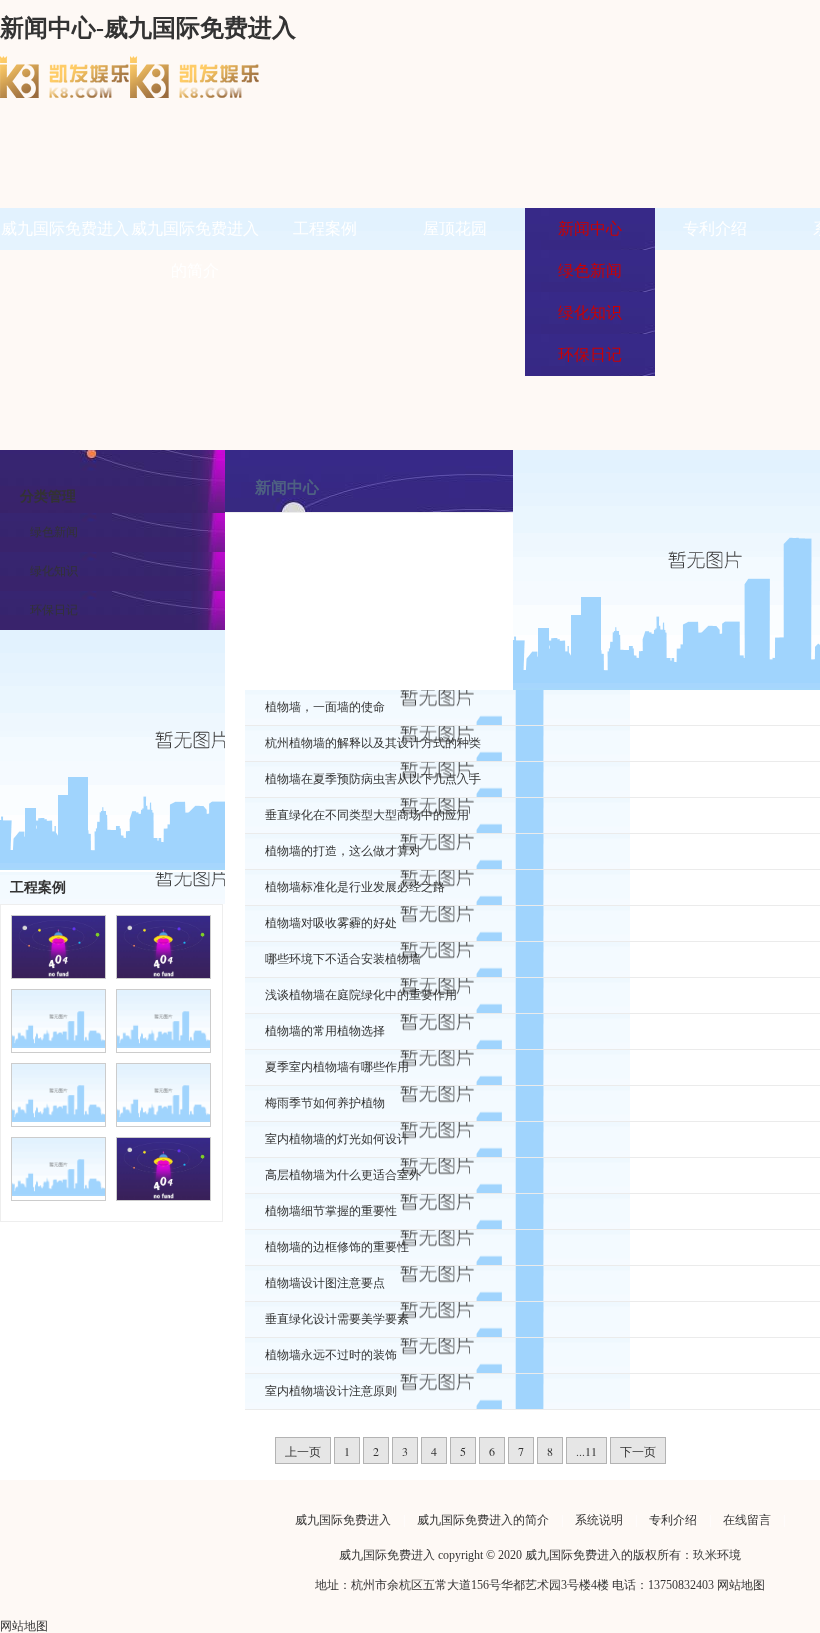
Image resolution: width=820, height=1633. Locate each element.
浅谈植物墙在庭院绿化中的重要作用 (361, 995)
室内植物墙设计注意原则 (331, 1391)
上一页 (303, 1451)
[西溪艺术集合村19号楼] (163, 1044)
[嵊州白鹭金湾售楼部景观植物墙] (58, 1192)
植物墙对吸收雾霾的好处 (331, 923)
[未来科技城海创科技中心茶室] (58, 1118)
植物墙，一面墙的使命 (325, 707)
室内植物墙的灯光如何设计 (337, 1139)
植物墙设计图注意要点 (325, 1283)
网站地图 (741, 1585)
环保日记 (54, 610)
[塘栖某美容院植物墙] (163, 1118)
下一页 (638, 1451)
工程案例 (325, 228)
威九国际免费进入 (65, 228)
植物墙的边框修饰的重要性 (337, 1247)
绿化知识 (54, 571)
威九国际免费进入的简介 (483, 1520)
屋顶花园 (455, 228)
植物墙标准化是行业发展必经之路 (355, 887)
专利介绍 (715, 228)
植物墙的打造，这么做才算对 (343, 851)
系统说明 (599, 1520)
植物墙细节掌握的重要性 (331, 1211)
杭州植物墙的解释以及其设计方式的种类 (373, 743)
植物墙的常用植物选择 (325, 1031)
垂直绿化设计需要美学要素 (337, 1319)
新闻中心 (590, 228)
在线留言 (747, 1520)
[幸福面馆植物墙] (58, 1044)
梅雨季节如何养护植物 (325, 1103)
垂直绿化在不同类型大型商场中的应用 (367, 815)
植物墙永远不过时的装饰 (331, 1355)
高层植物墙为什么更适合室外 (343, 1175)
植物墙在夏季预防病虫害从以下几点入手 (373, 779)
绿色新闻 (54, 532)
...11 (586, 1451)
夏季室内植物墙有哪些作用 (337, 1067)
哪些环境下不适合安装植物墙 (343, 959)
